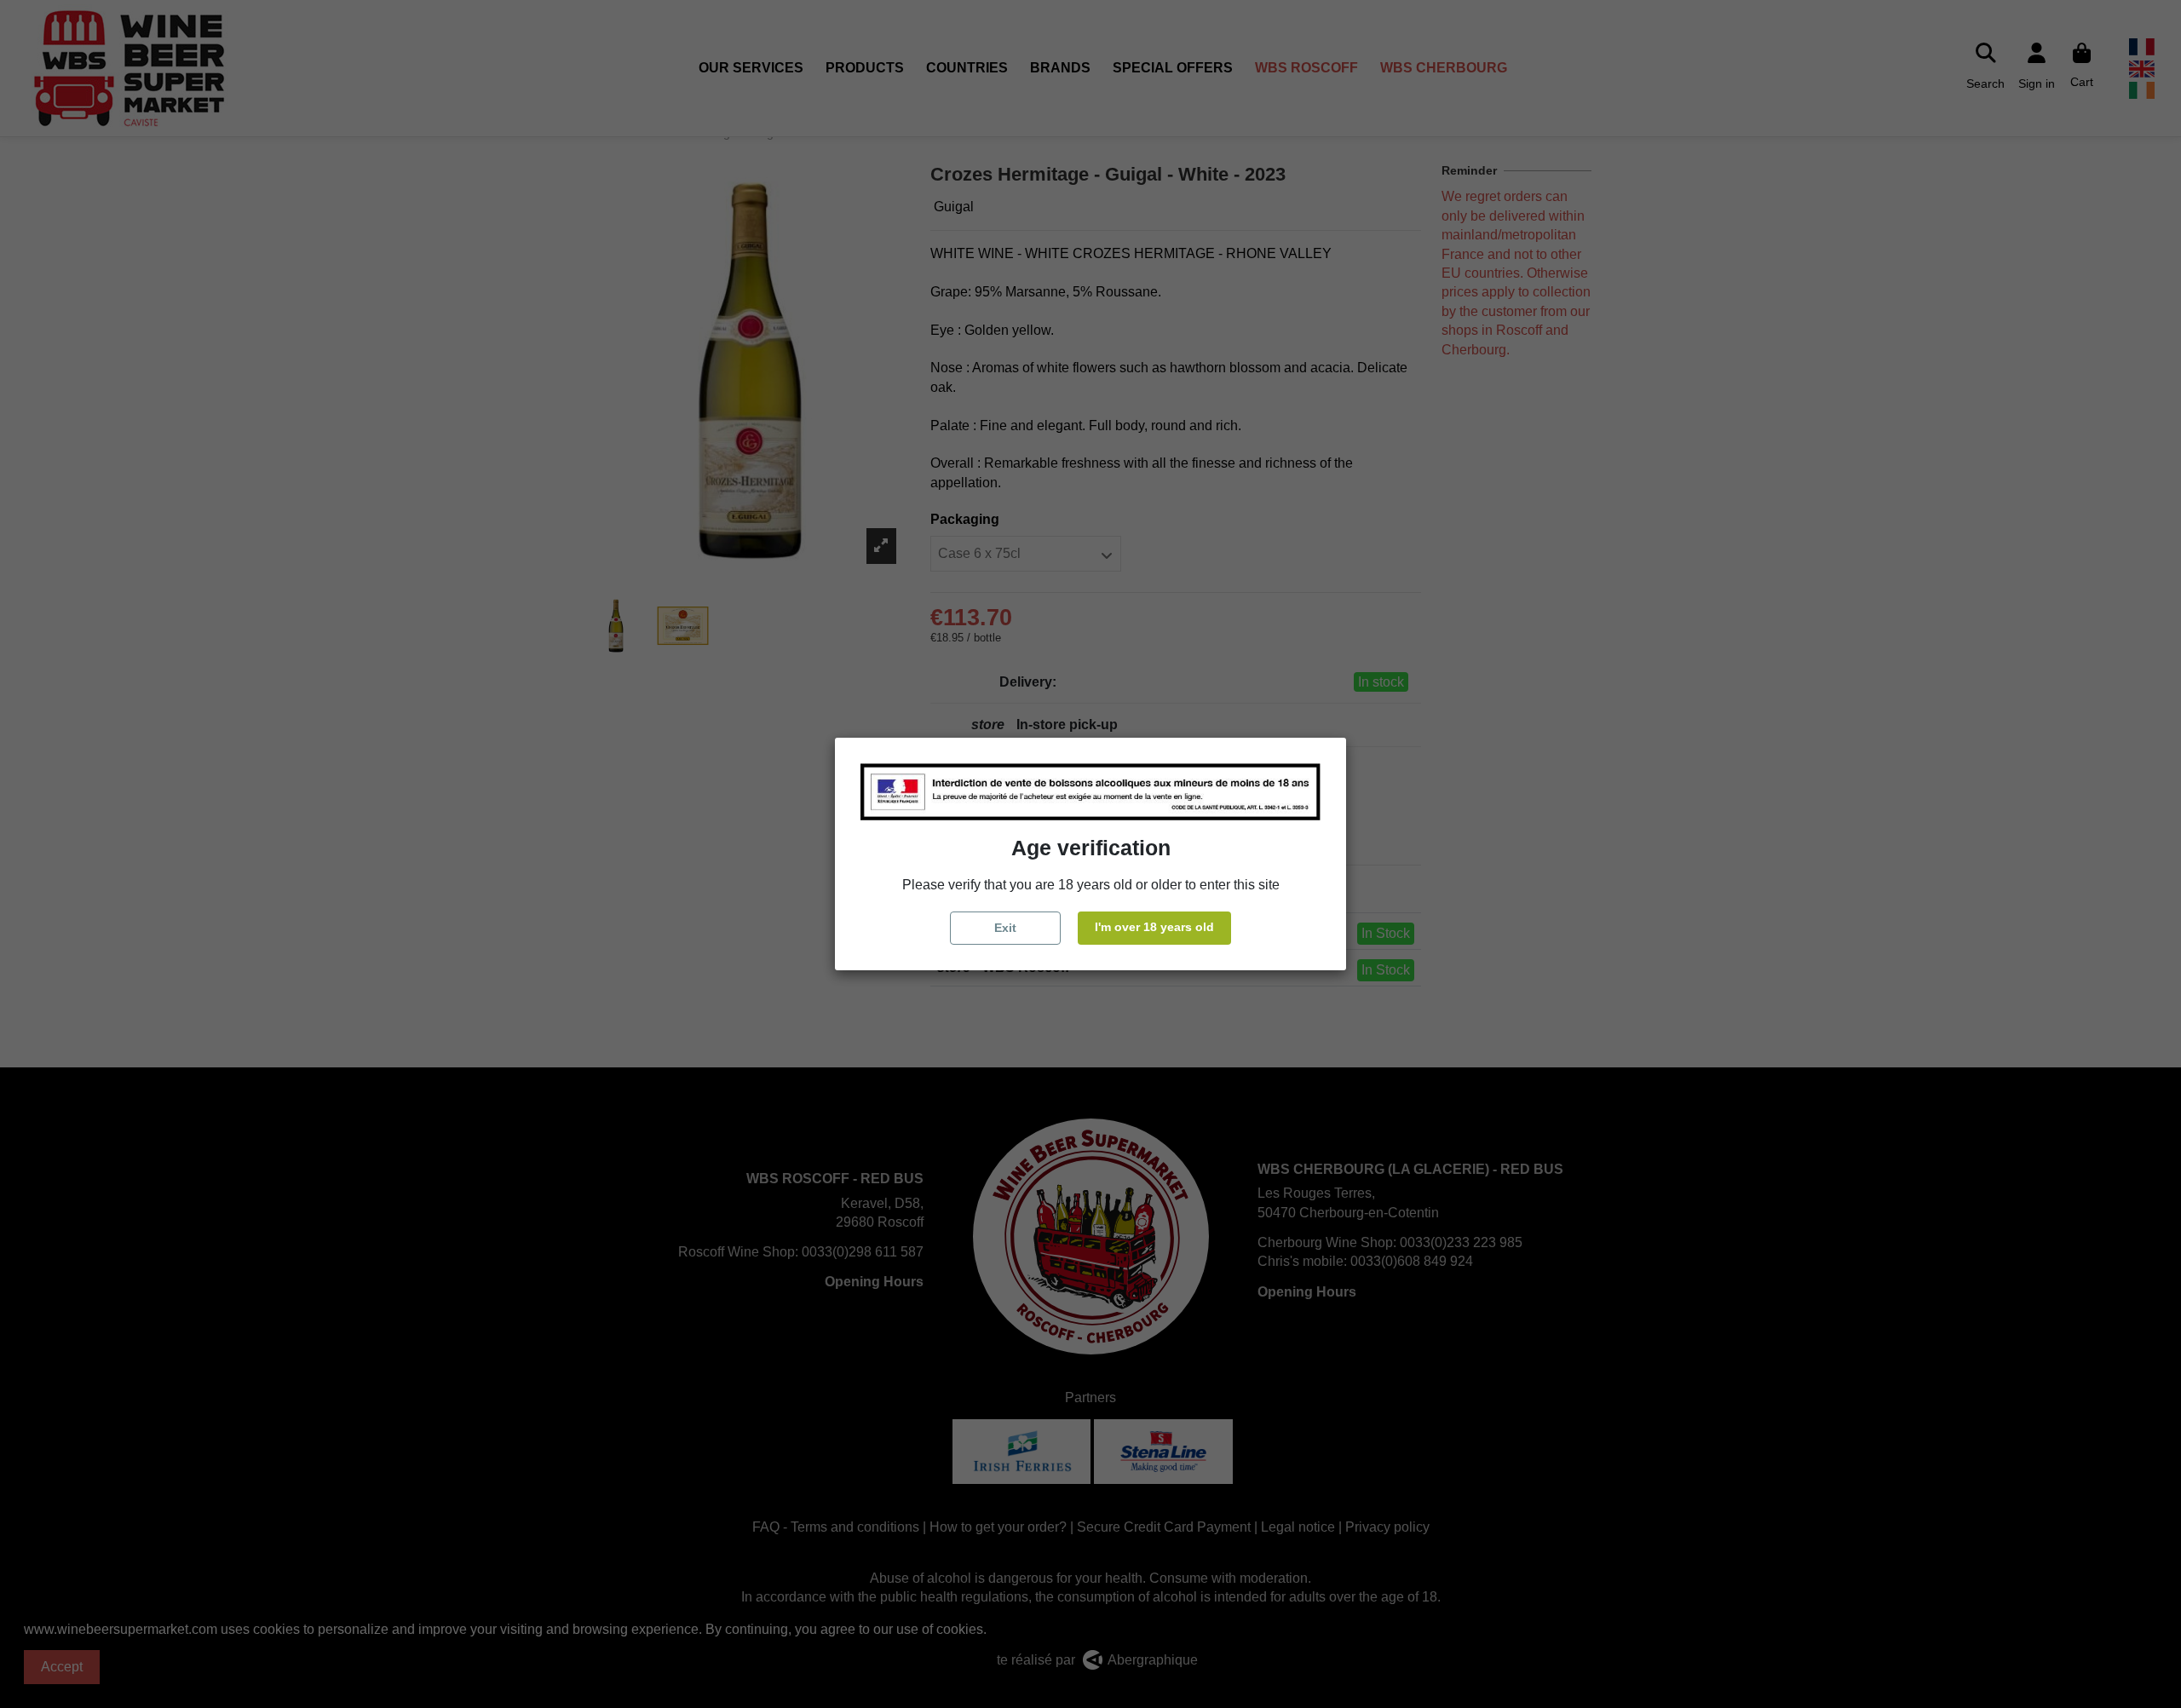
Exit (1005, 928)
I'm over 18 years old (1154, 927)
